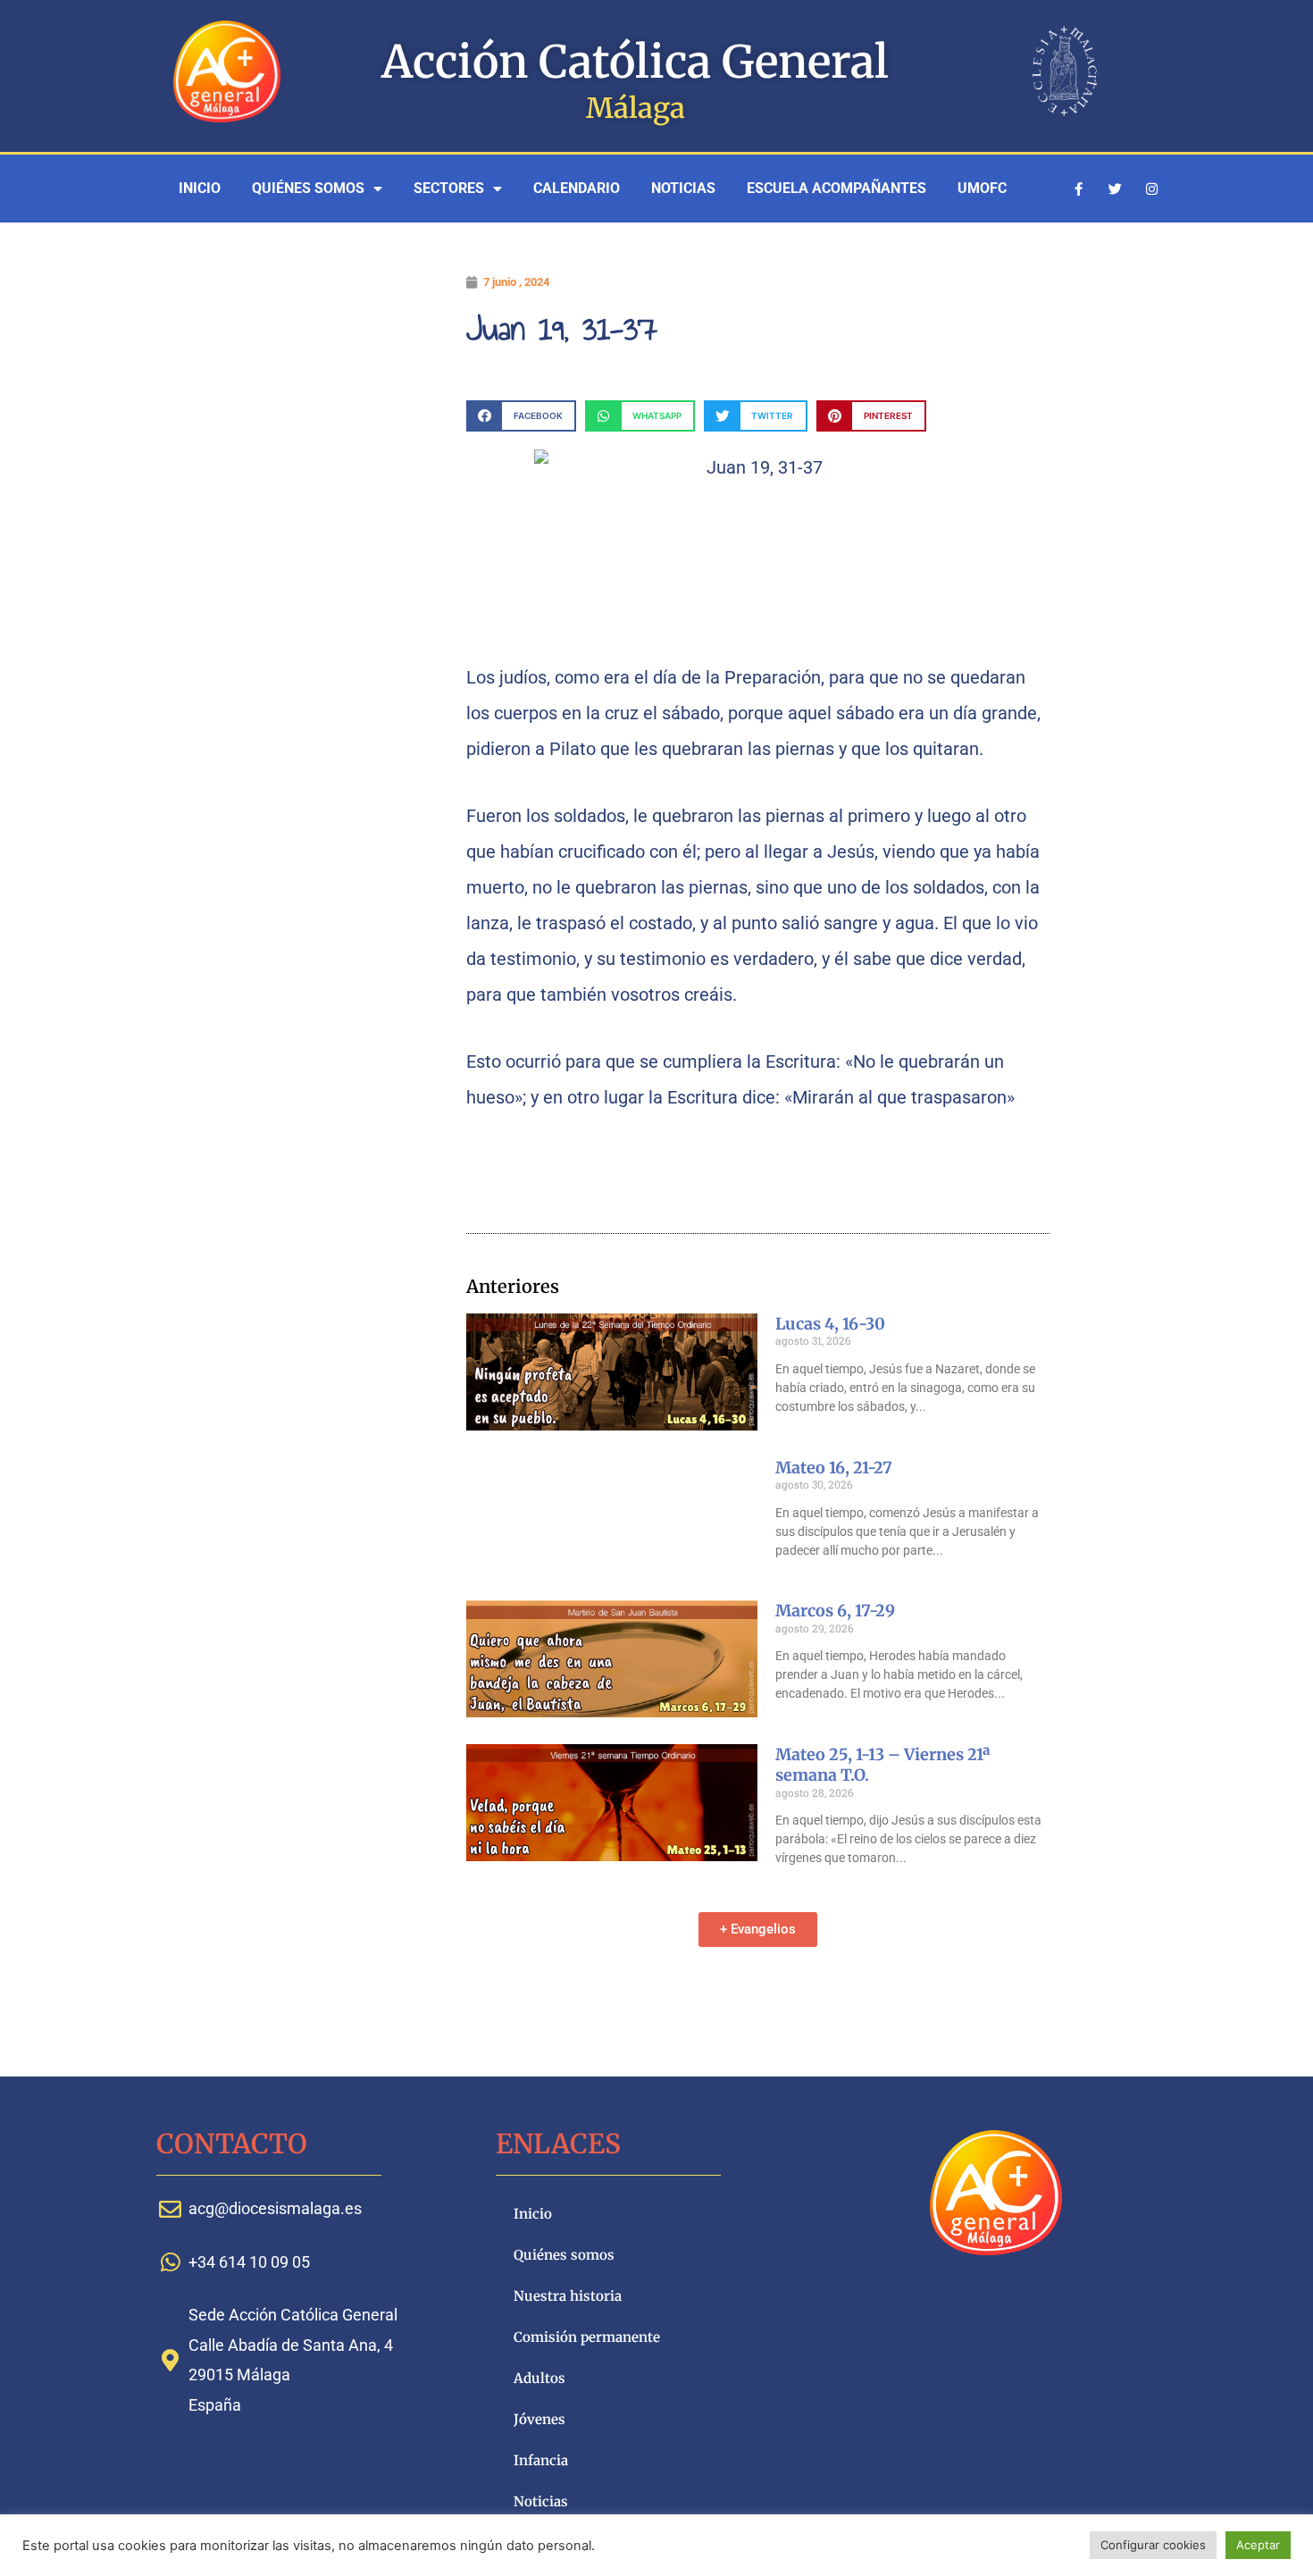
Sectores (449, 188)
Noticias (683, 188)
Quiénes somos (308, 188)
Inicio (200, 188)
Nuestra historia (568, 2296)
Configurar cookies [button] (1153, 2545)
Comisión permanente (587, 2337)
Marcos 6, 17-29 (835, 1611)
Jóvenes (539, 2419)
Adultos (539, 2378)
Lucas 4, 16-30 (830, 1324)
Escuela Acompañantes (836, 188)
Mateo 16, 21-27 (834, 1468)
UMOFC (982, 188)
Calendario (577, 188)
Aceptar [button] (1258, 2545)
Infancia (541, 2460)
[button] (521, 416)
